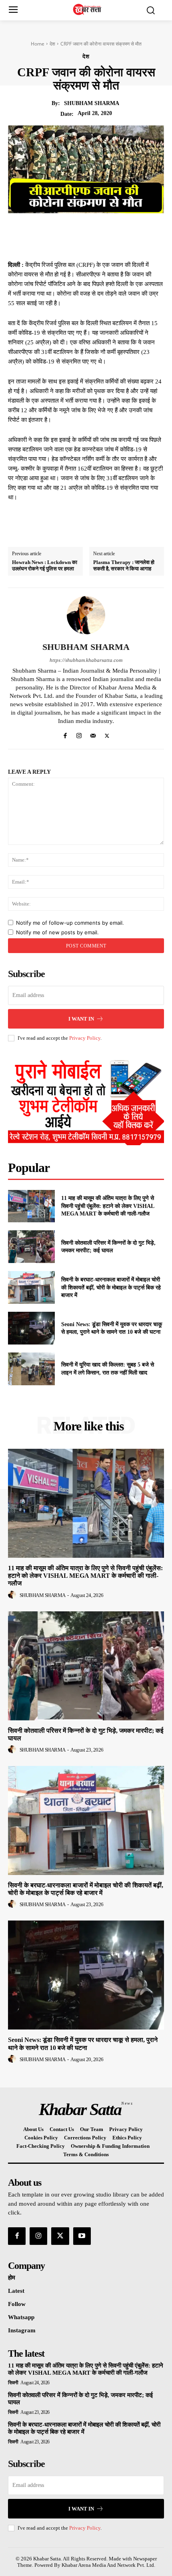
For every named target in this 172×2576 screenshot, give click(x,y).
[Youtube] (82, 2236)
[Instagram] (79, 734)
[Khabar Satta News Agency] (88, 9)
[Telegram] (126, 232)
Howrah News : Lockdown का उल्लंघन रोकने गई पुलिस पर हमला (45, 565)
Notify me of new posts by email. (57, 932)
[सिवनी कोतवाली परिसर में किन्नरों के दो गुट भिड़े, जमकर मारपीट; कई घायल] (31, 1247)
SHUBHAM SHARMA (92, 103)
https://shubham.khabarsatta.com (86, 660)
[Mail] (93, 734)
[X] (71, 232)
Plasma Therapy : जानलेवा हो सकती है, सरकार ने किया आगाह (124, 565)
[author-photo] (13, 1595)
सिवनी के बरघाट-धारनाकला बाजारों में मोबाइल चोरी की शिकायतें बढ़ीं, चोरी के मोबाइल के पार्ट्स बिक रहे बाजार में (111, 1287)
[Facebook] (53, 232)
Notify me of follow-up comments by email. (70, 923)
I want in (81, 1019)
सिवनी (13, 2383)
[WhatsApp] (108, 232)
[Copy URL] (145, 232)
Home (38, 44)
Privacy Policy (85, 1038)
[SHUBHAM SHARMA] (86, 615)
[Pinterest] (90, 232)
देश (52, 44)
